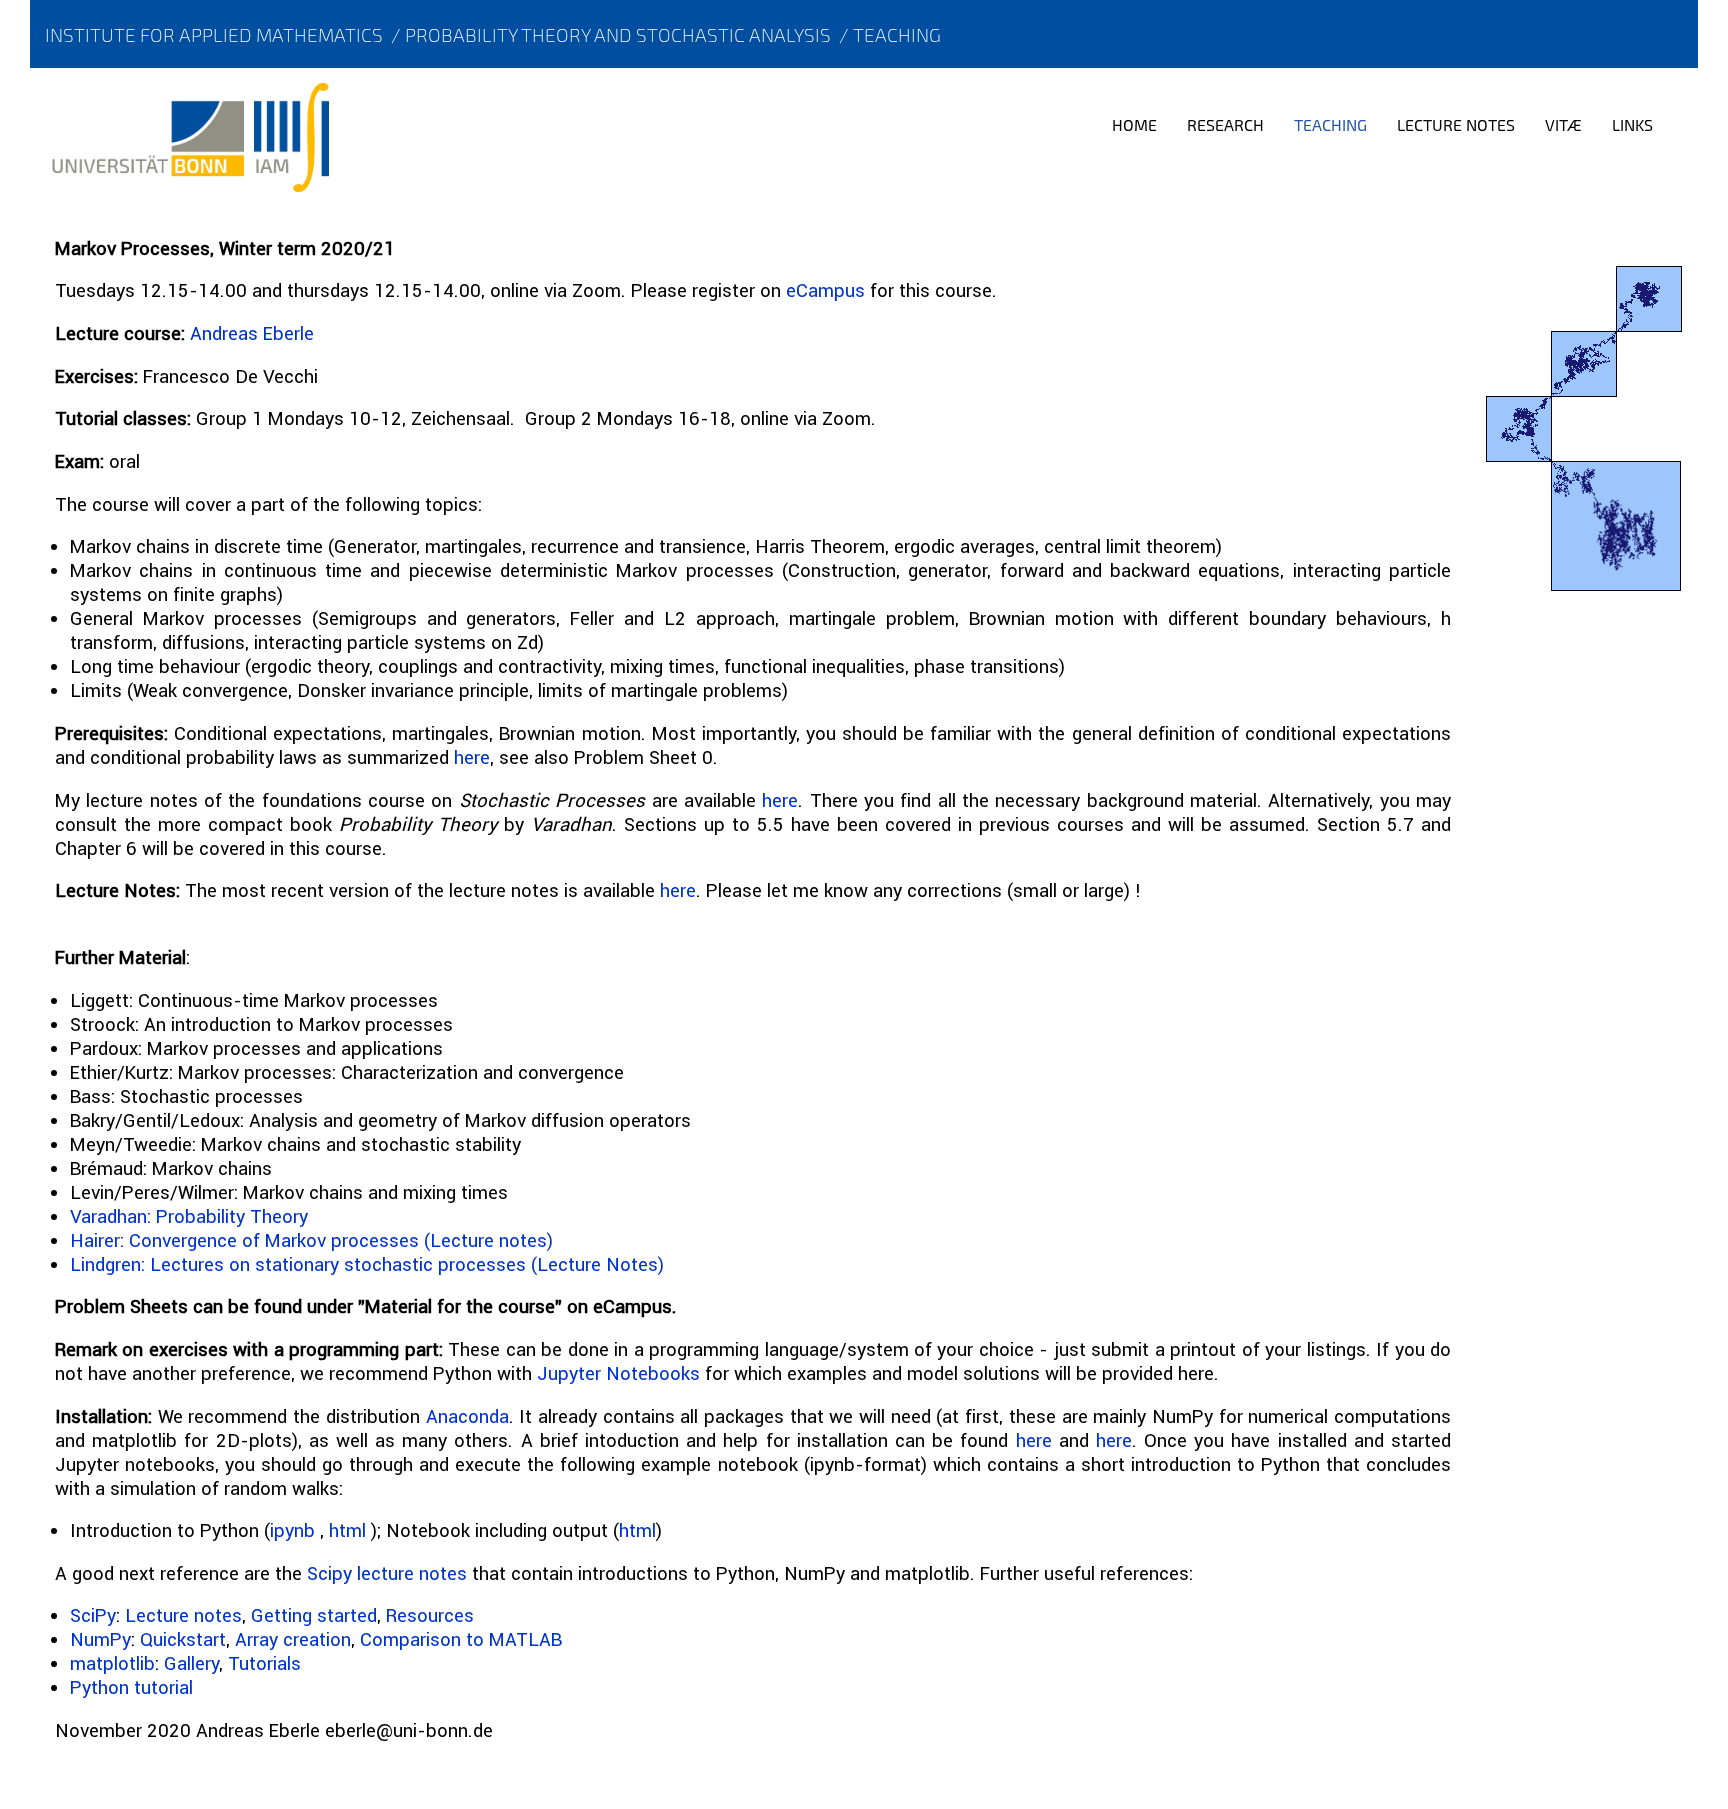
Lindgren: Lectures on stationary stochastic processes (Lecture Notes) (367, 1264)
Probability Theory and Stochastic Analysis (618, 34)
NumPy (100, 1639)
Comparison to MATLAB (461, 1639)
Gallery (191, 1663)
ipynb (292, 1530)
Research (1225, 124)
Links (1632, 124)
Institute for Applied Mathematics (214, 34)
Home (1134, 124)
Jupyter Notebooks (618, 1373)
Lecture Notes (1456, 124)
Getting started (314, 1615)
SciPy (93, 1615)
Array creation (293, 1639)
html (347, 1530)
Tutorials (264, 1663)
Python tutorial (131, 1687)
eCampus (825, 290)
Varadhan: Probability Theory (189, 1216)
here (472, 757)
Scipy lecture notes (387, 1573)
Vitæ (1563, 124)
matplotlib (112, 1663)
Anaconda (467, 1416)
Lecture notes (183, 1615)
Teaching (897, 34)
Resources (430, 1615)
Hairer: (97, 1240)
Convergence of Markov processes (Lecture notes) (338, 1240)
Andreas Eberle (252, 333)
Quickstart (183, 1639)
